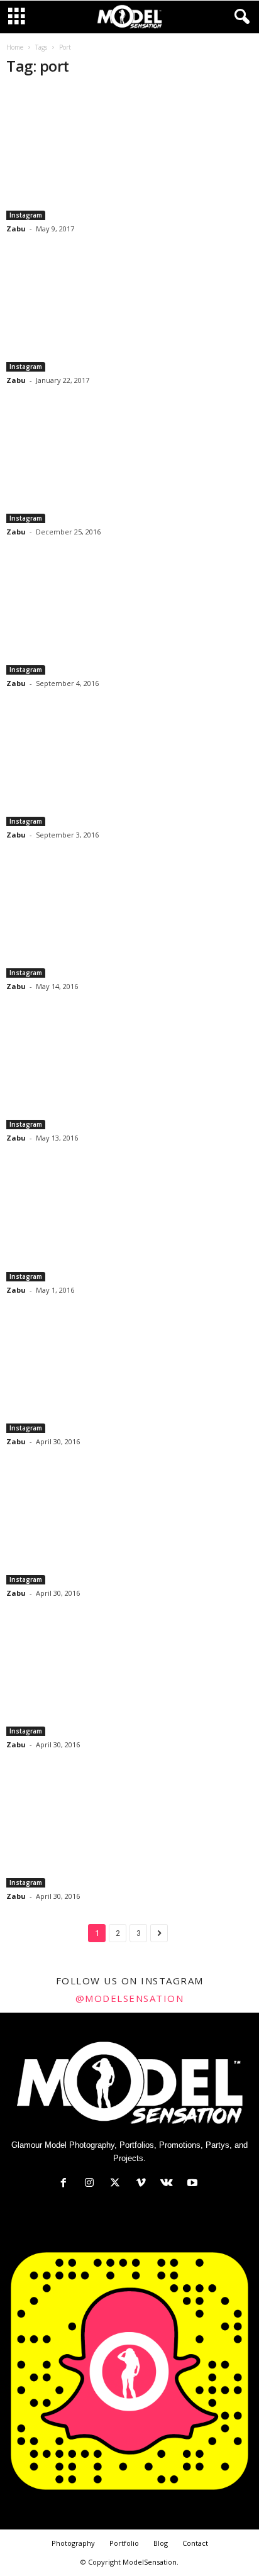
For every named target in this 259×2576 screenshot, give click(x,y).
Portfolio (124, 2543)
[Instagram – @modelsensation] (129, 154)
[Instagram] (92, 2184)
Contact (195, 2543)
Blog (161, 2543)
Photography (73, 2543)
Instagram (26, 215)
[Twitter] (118, 2184)
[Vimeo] (144, 2184)
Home (15, 47)
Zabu (16, 229)
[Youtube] (194, 2184)
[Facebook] (66, 2184)
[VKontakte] (169, 2184)
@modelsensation (130, 1998)
